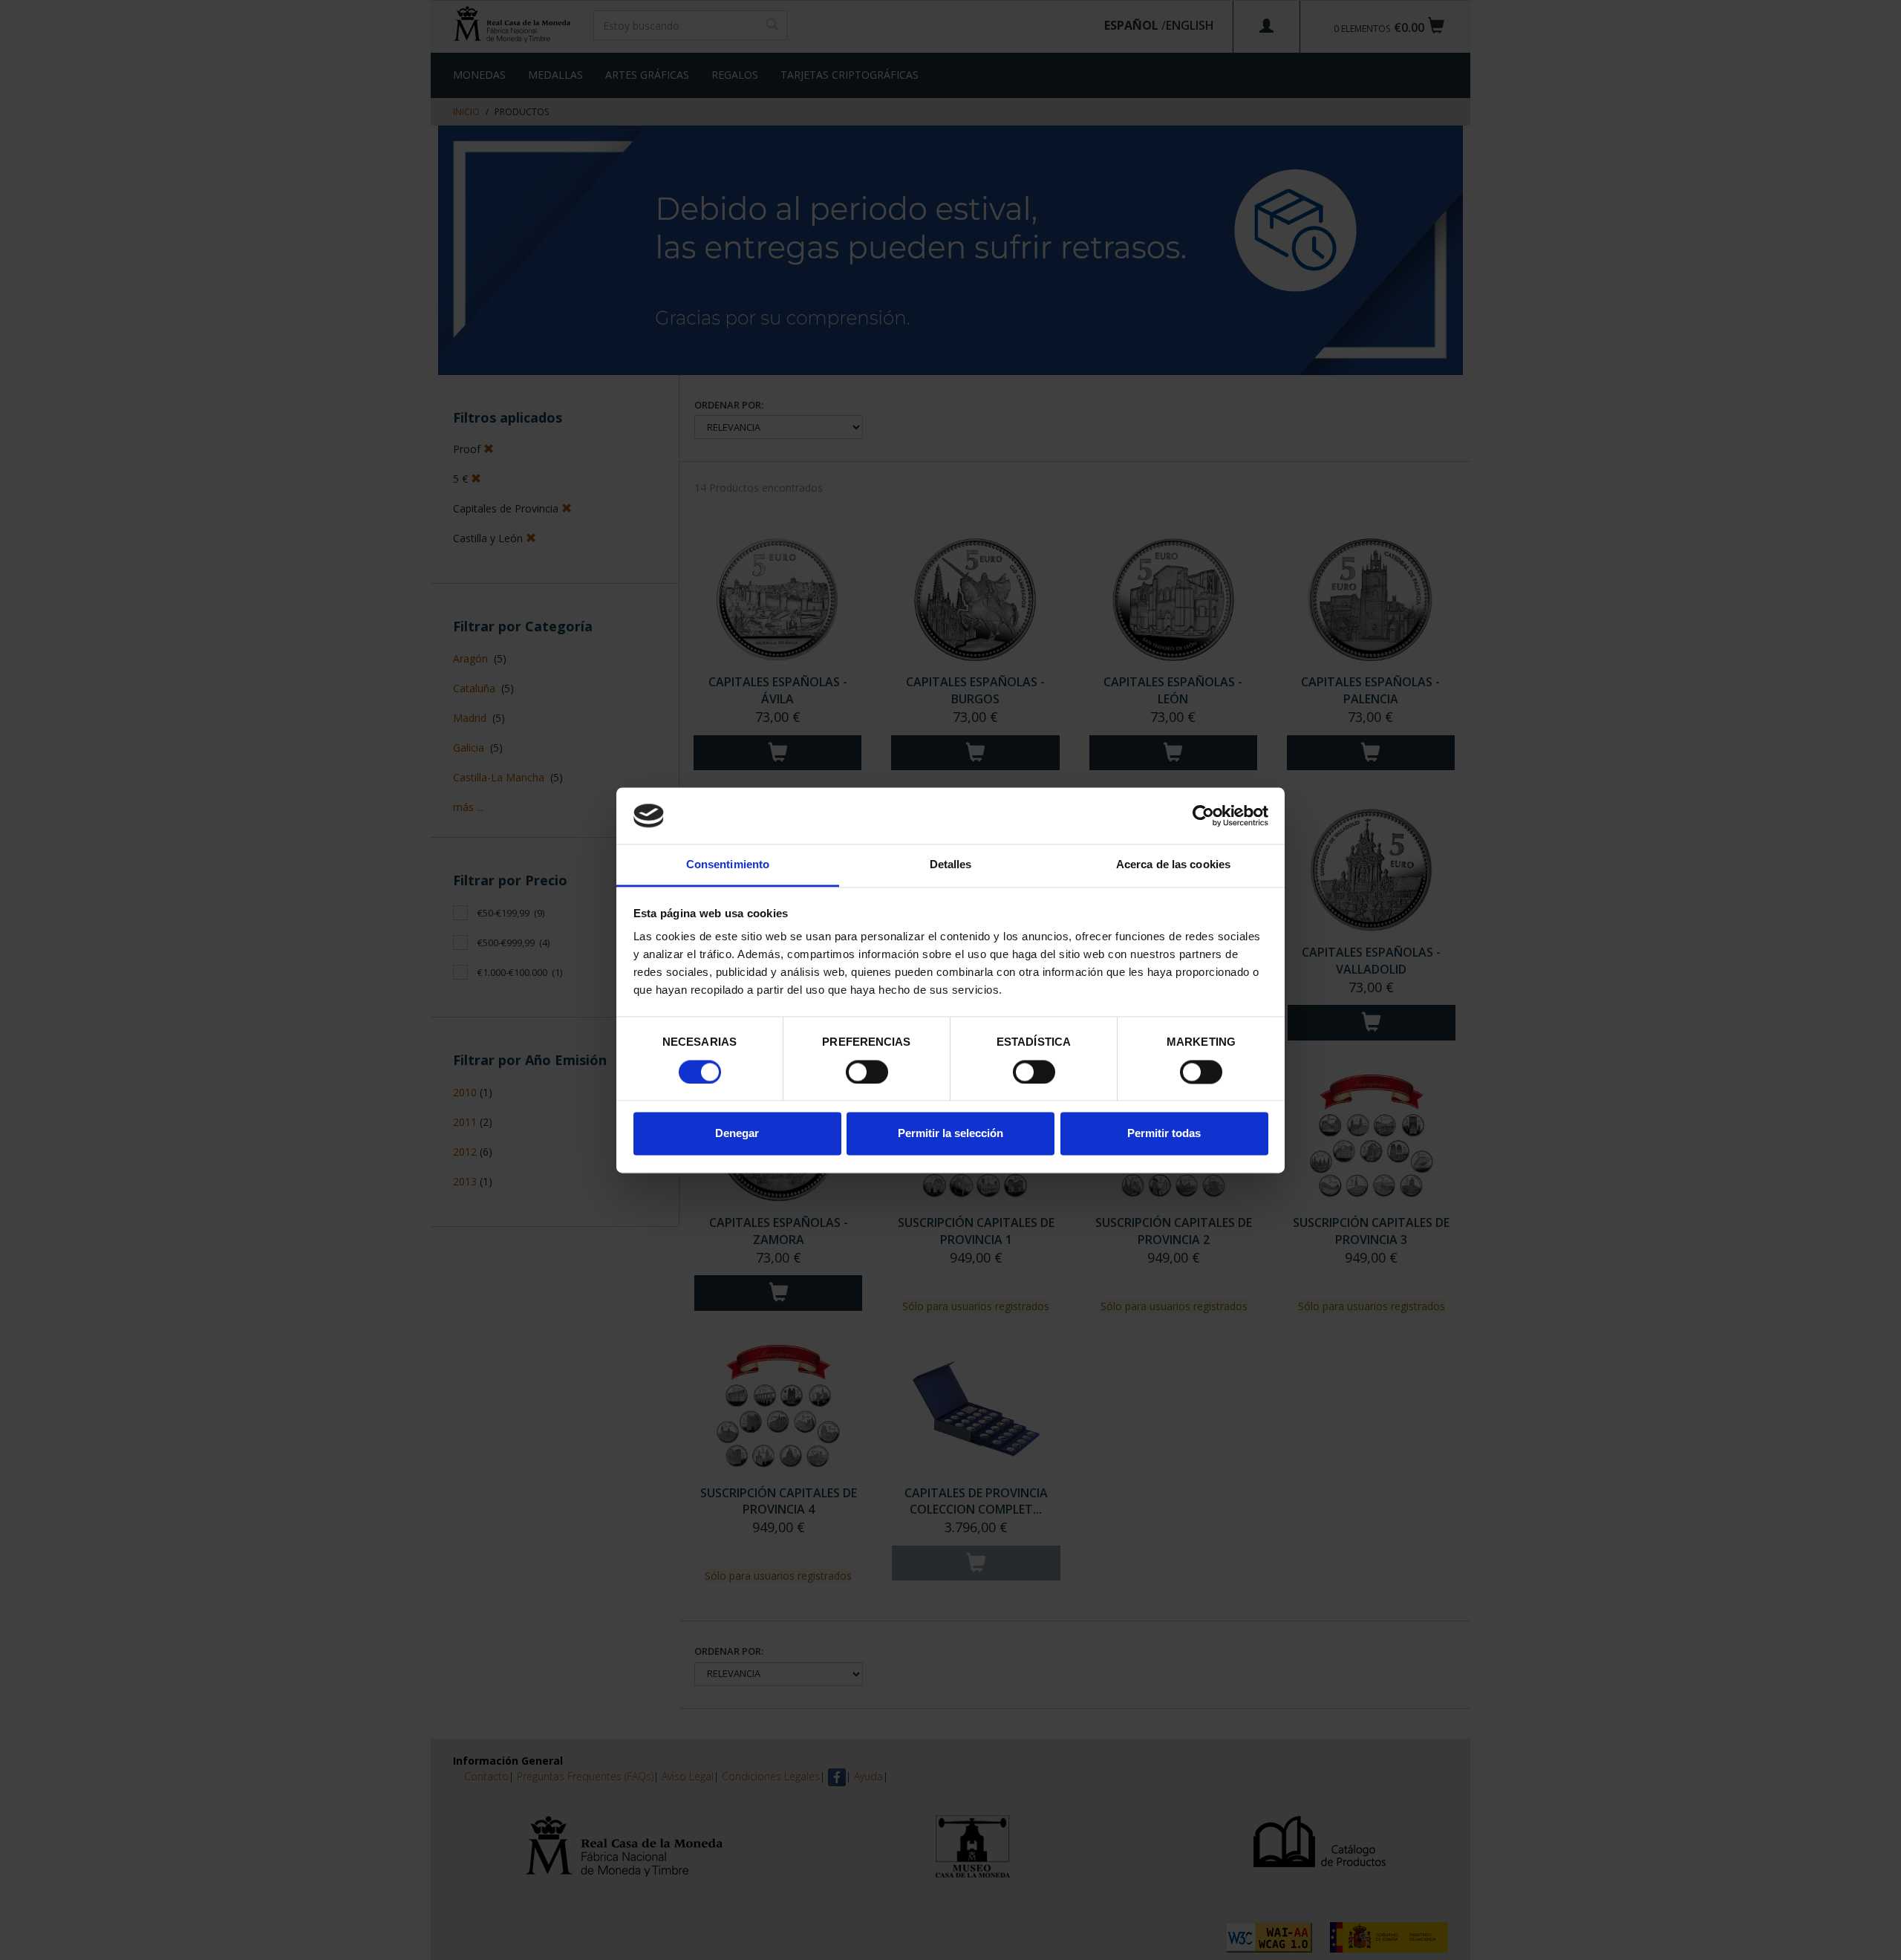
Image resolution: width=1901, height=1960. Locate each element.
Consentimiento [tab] (728, 865)
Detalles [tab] (951, 865)
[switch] (867, 1072)
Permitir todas (1164, 1134)
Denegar (737, 1134)
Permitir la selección (950, 1134)
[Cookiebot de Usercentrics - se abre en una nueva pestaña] (1203, 815)
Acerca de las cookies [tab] (1173, 865)
